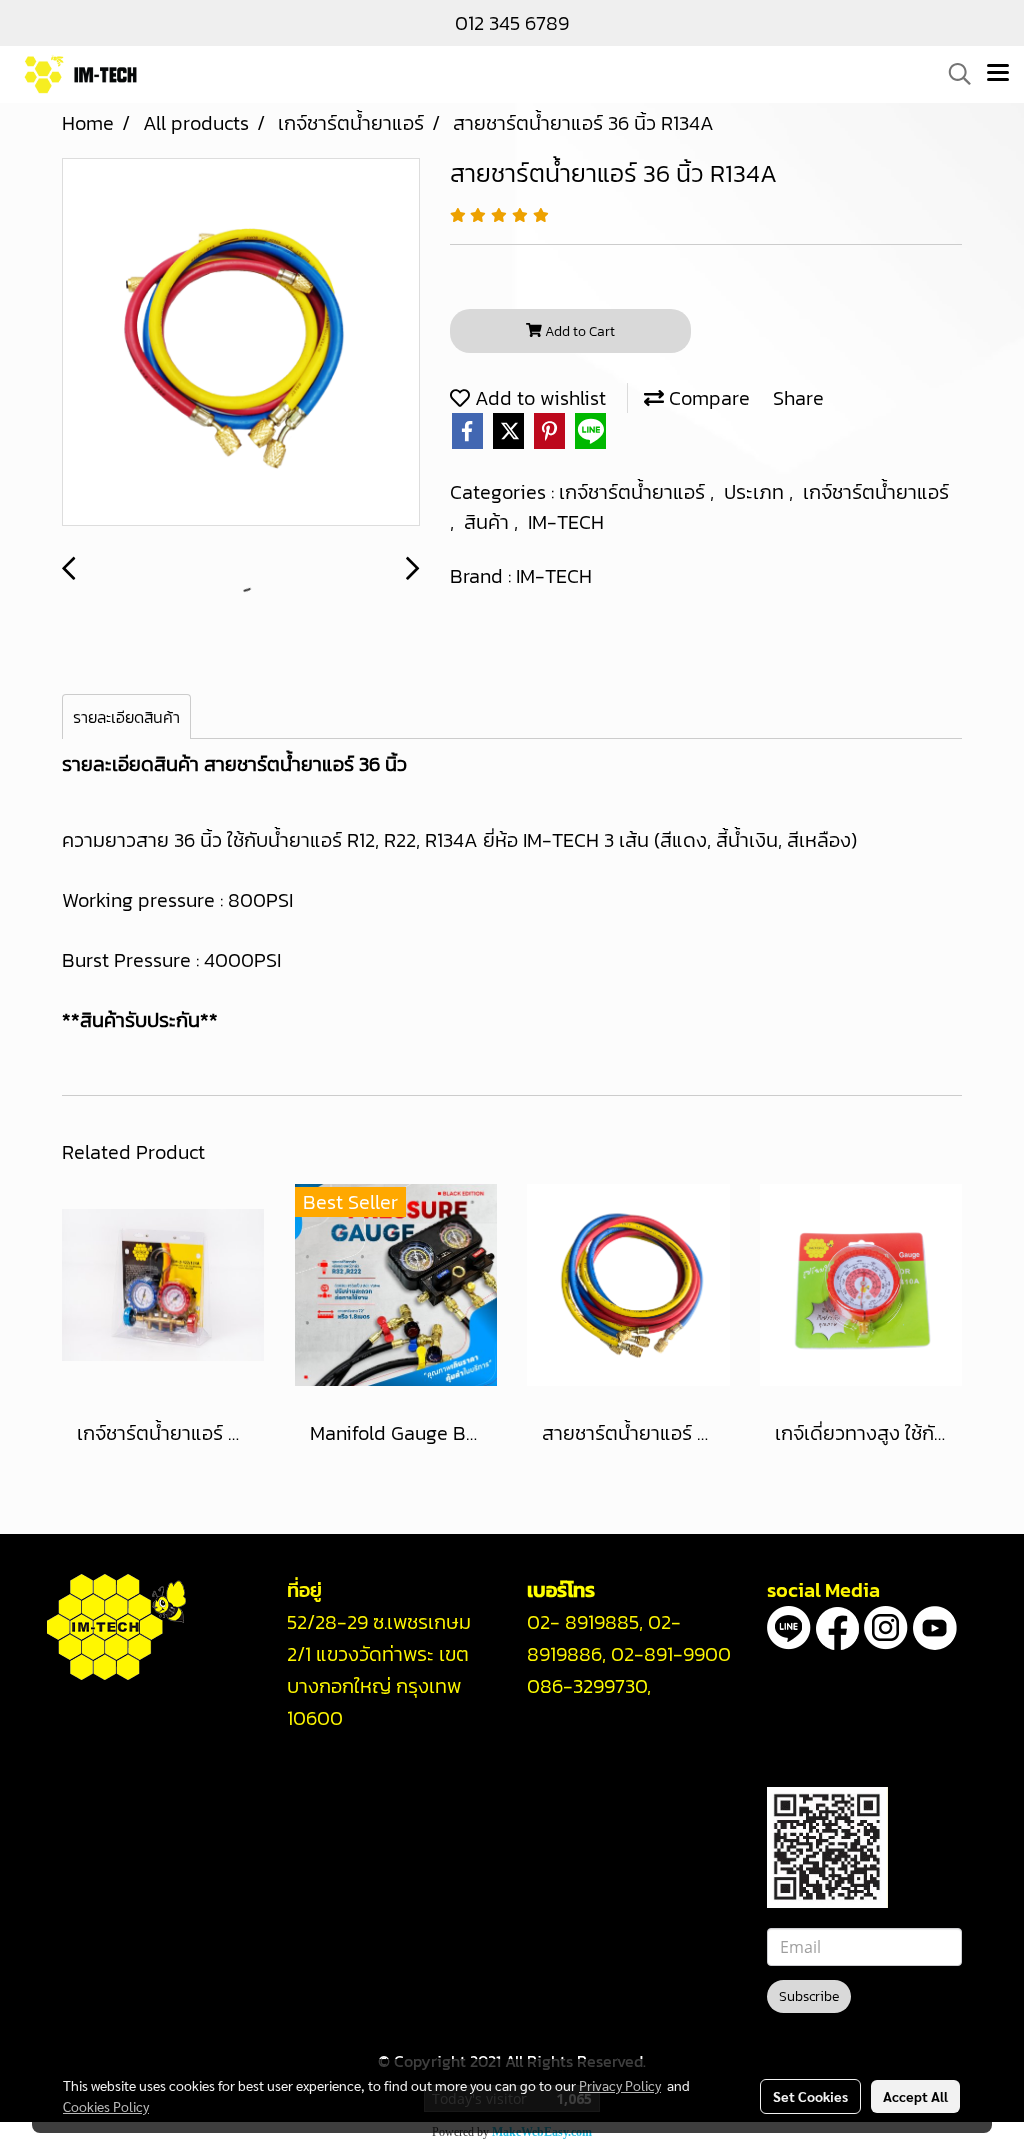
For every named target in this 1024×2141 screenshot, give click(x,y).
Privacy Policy (620, 2085)
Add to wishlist (538, 398)
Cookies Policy (106, 2106)
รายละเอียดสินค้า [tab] (126, 717)
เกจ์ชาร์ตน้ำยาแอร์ (634, 492)
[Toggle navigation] (998, 74)
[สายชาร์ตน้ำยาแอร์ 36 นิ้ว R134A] (241, 343)
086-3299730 (587, 1686)
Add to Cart (578, 331)
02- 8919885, (585, 1622)
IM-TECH (566, 522)
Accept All (915, 2096)
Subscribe (809, 1996)
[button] (953, 74)
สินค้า (489, 522)
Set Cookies (810, 2096)
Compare (707, 398)
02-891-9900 (671, 1654)
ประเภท (756, 492)
